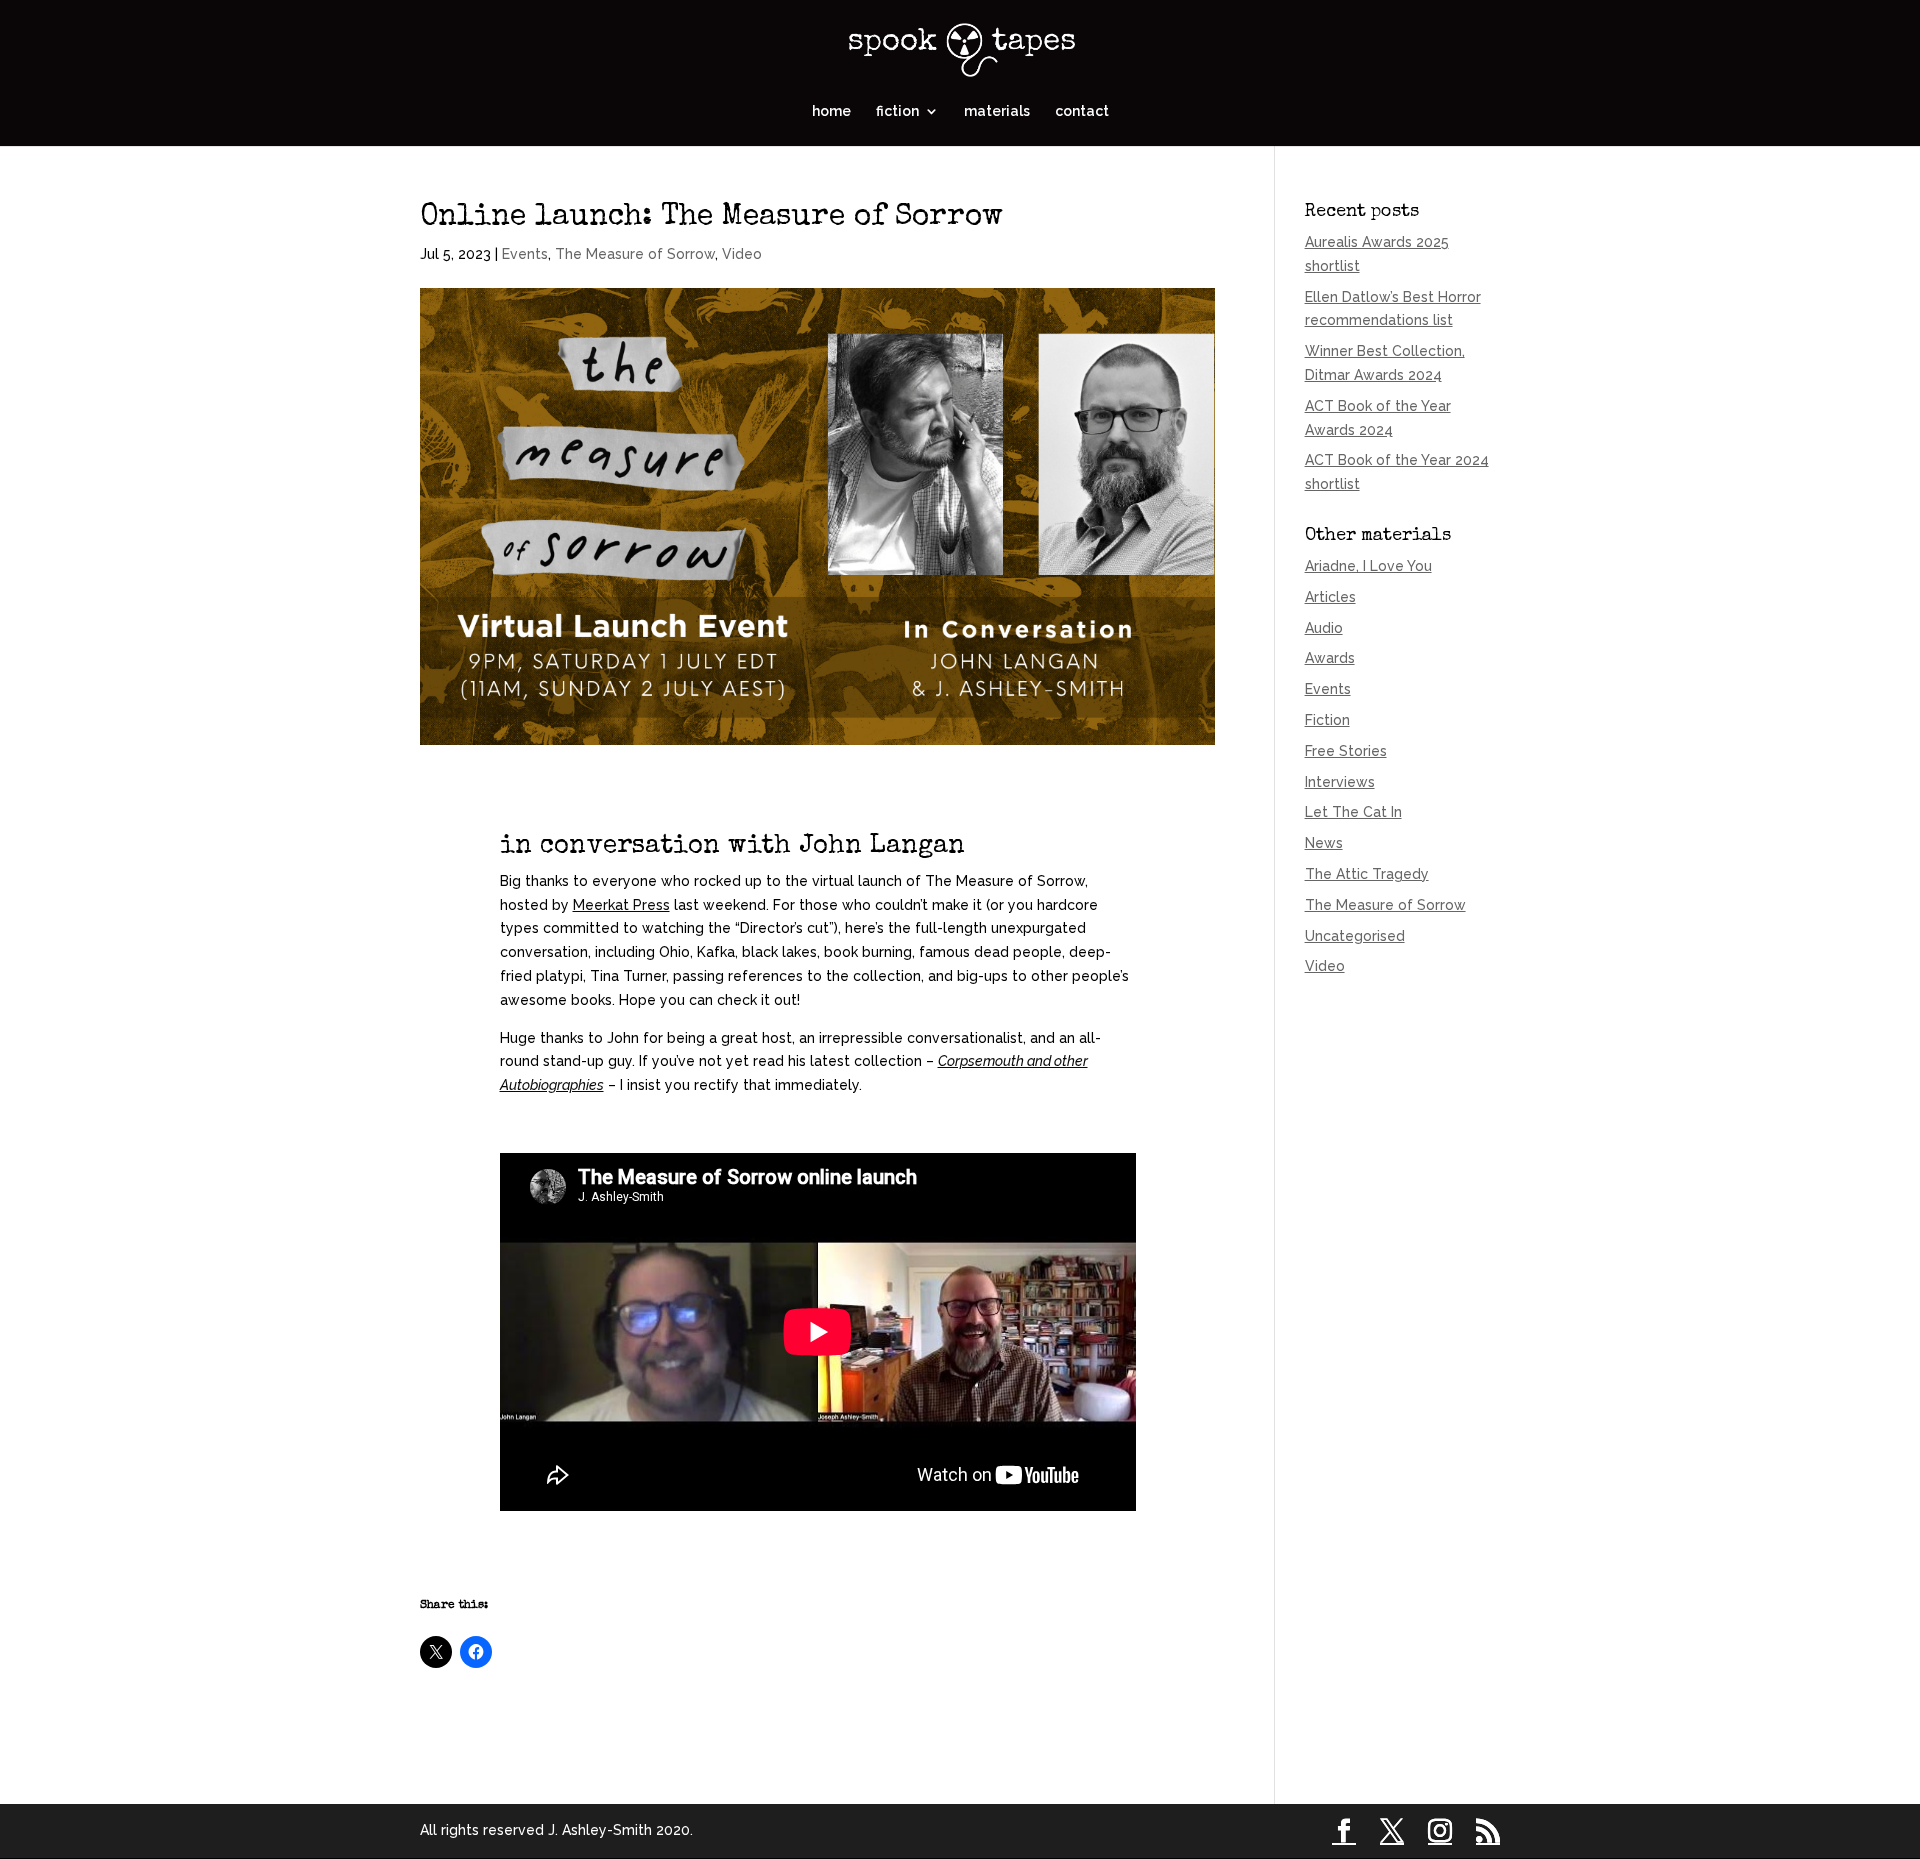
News (1324, 843)
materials (997, 111)
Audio (1324, 628)
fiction (897, 111)
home (831, 111)
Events (525, 254)
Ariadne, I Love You (1368, 566)
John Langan (882, 847)
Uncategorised (1355, 936)
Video (742, 254)
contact (1082, 111)
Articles (1330, 597)
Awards (1330, 658)
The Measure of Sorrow (635, 254)
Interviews (1340, 782)
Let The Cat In (1353, 812)
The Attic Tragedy (1367, 874)
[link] (621, 905)
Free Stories (1346, 751)
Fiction (1327, 720)
